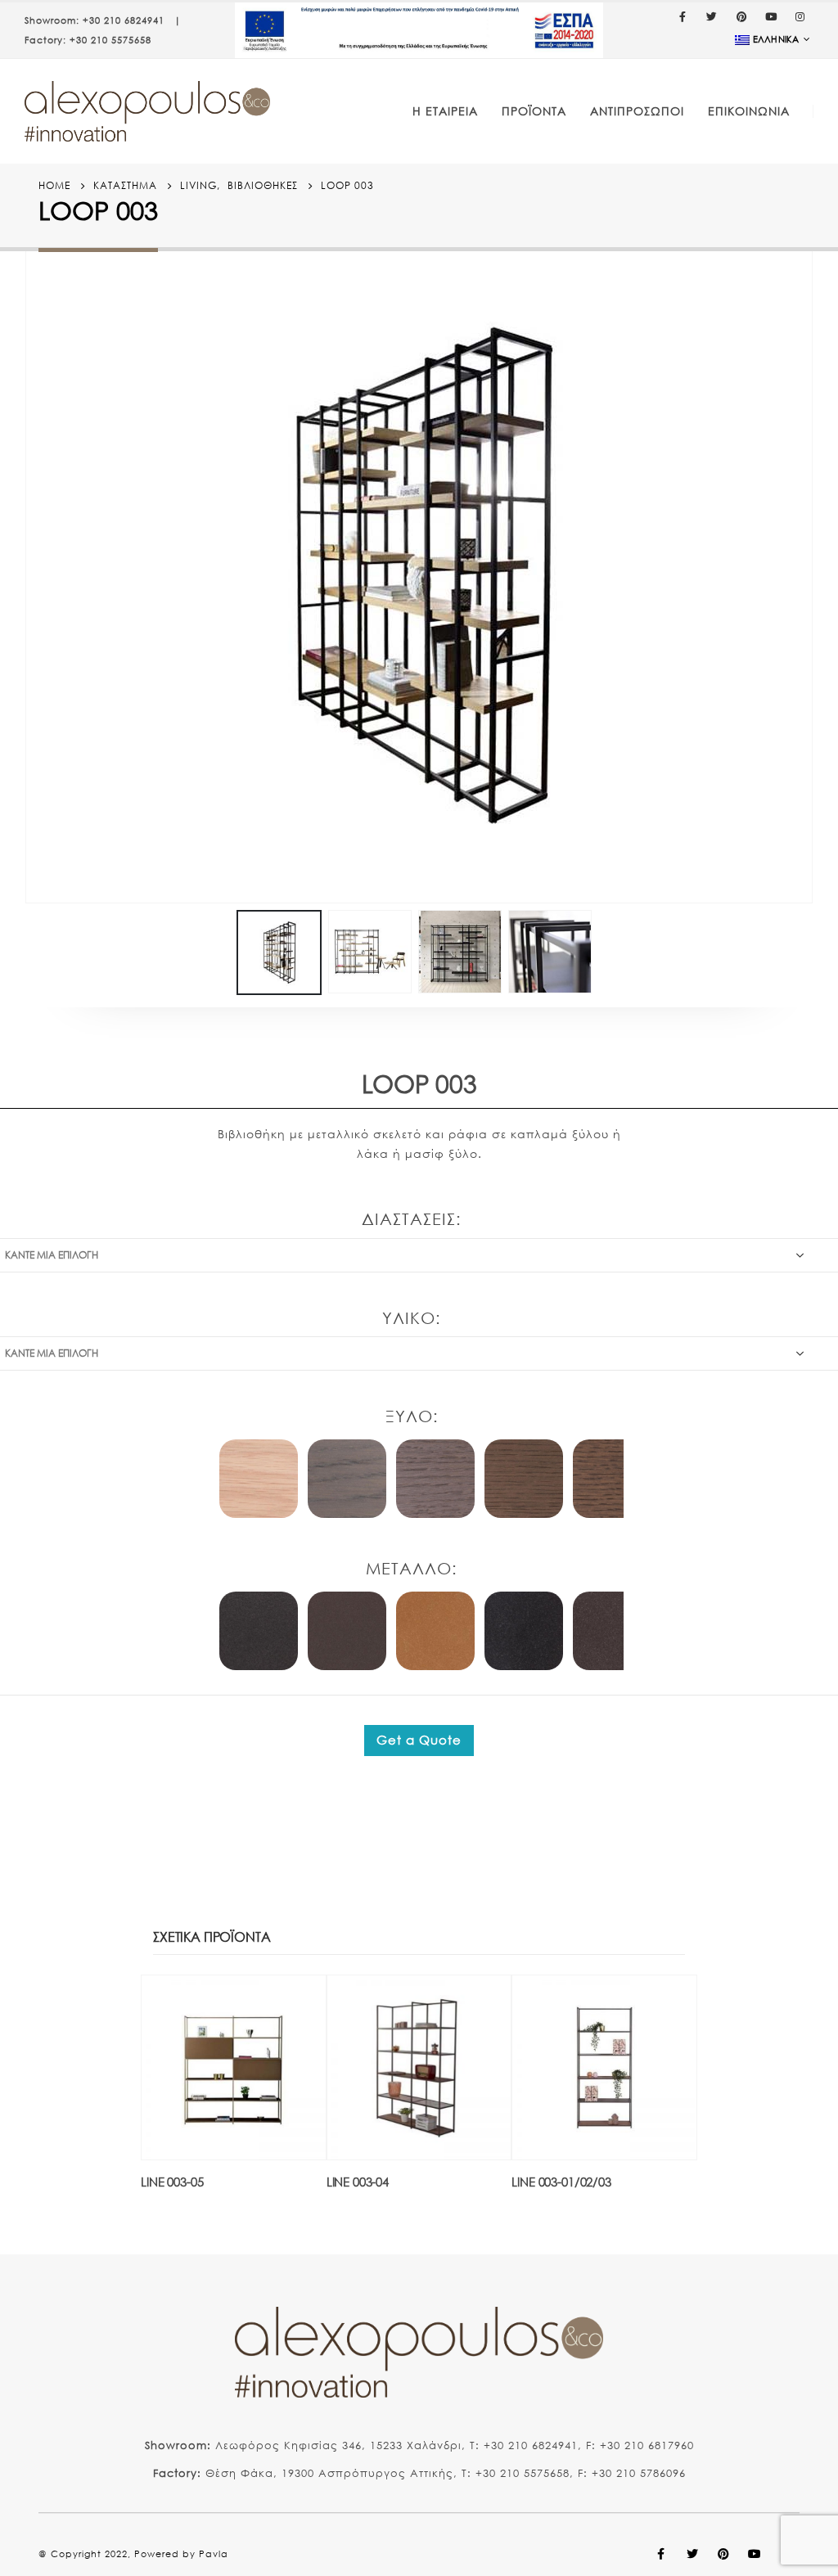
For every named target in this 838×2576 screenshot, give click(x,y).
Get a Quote (419, 1740)
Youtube (755, 2554)
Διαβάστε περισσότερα (299, 2002)
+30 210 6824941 (124, 20)
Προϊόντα (534, 111)
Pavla (214, 2554)
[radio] (259, 1479)
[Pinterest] (741, 16)
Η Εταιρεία (445, 111)
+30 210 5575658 (110, 40)
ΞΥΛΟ (409, 1416)
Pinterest (723, 2554)
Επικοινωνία (749, 111)
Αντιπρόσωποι (637, 111)
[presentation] (29, 575)
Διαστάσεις (409, 1219)
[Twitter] (712, 16)
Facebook (661, 2554)
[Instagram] (800, 16)
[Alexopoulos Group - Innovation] (147, 111)
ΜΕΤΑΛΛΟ (409, 1568)
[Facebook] (683, 16)
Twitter (692, 2554)
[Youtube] (771, 16)
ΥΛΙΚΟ (409, 1318)
